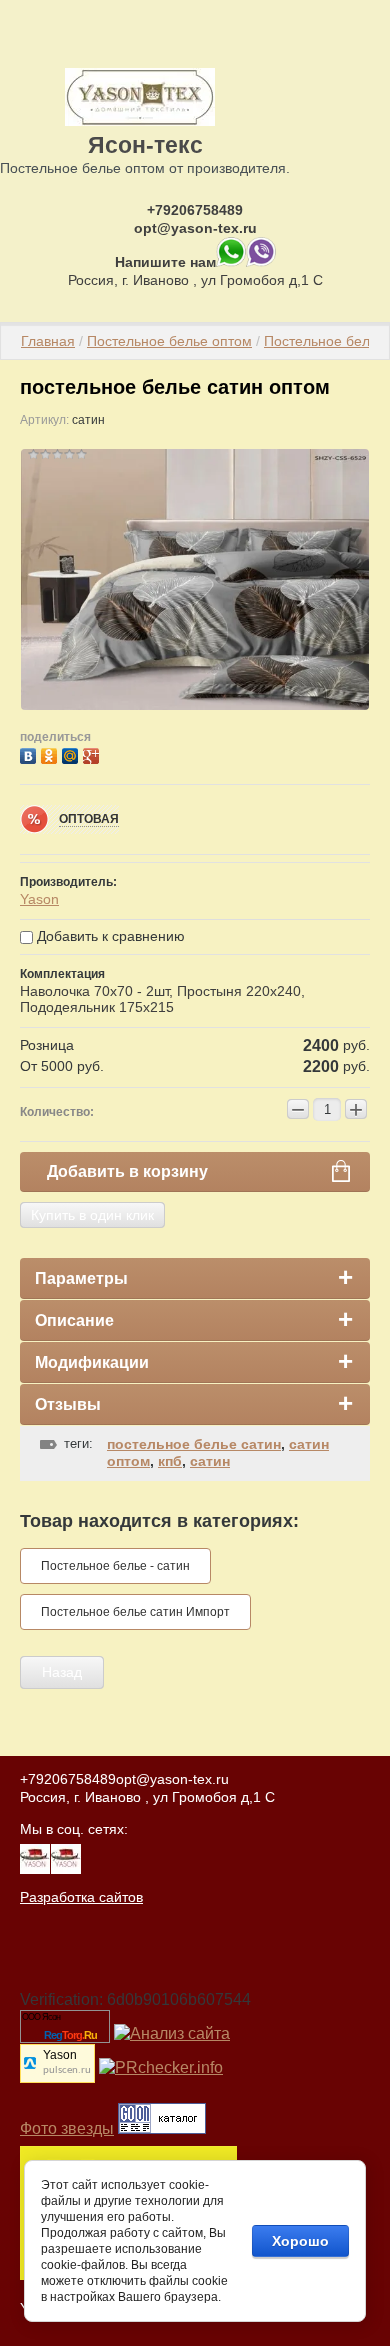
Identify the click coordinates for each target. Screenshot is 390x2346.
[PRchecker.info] (161, 2067)
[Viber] (261, 262)
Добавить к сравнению (109, 936)
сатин (210, 1461)
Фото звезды (67, 2128)
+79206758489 (195, 210)
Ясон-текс (145, 145)
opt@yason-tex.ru (195, 228)
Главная (48, 341)
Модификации (92, 1362)
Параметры (81, 1278)
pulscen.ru (67, 2070)
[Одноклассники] (51, 753)
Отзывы (68, 1404)
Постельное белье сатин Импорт (135, 1612)
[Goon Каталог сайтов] (162, 2128)
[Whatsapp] (231, 262)
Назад (62, 1672)
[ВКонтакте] (30, 753)
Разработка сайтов (81, 1897)
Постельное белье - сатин (115, 1566)
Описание (74, 1320)
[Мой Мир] (72, 753)
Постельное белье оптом (169, 341)
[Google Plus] (93, 753)
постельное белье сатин (194, 1444)
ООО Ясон (41, 2017)
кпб (170, 1461)
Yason (39, 899)
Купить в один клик (92, 1215)
